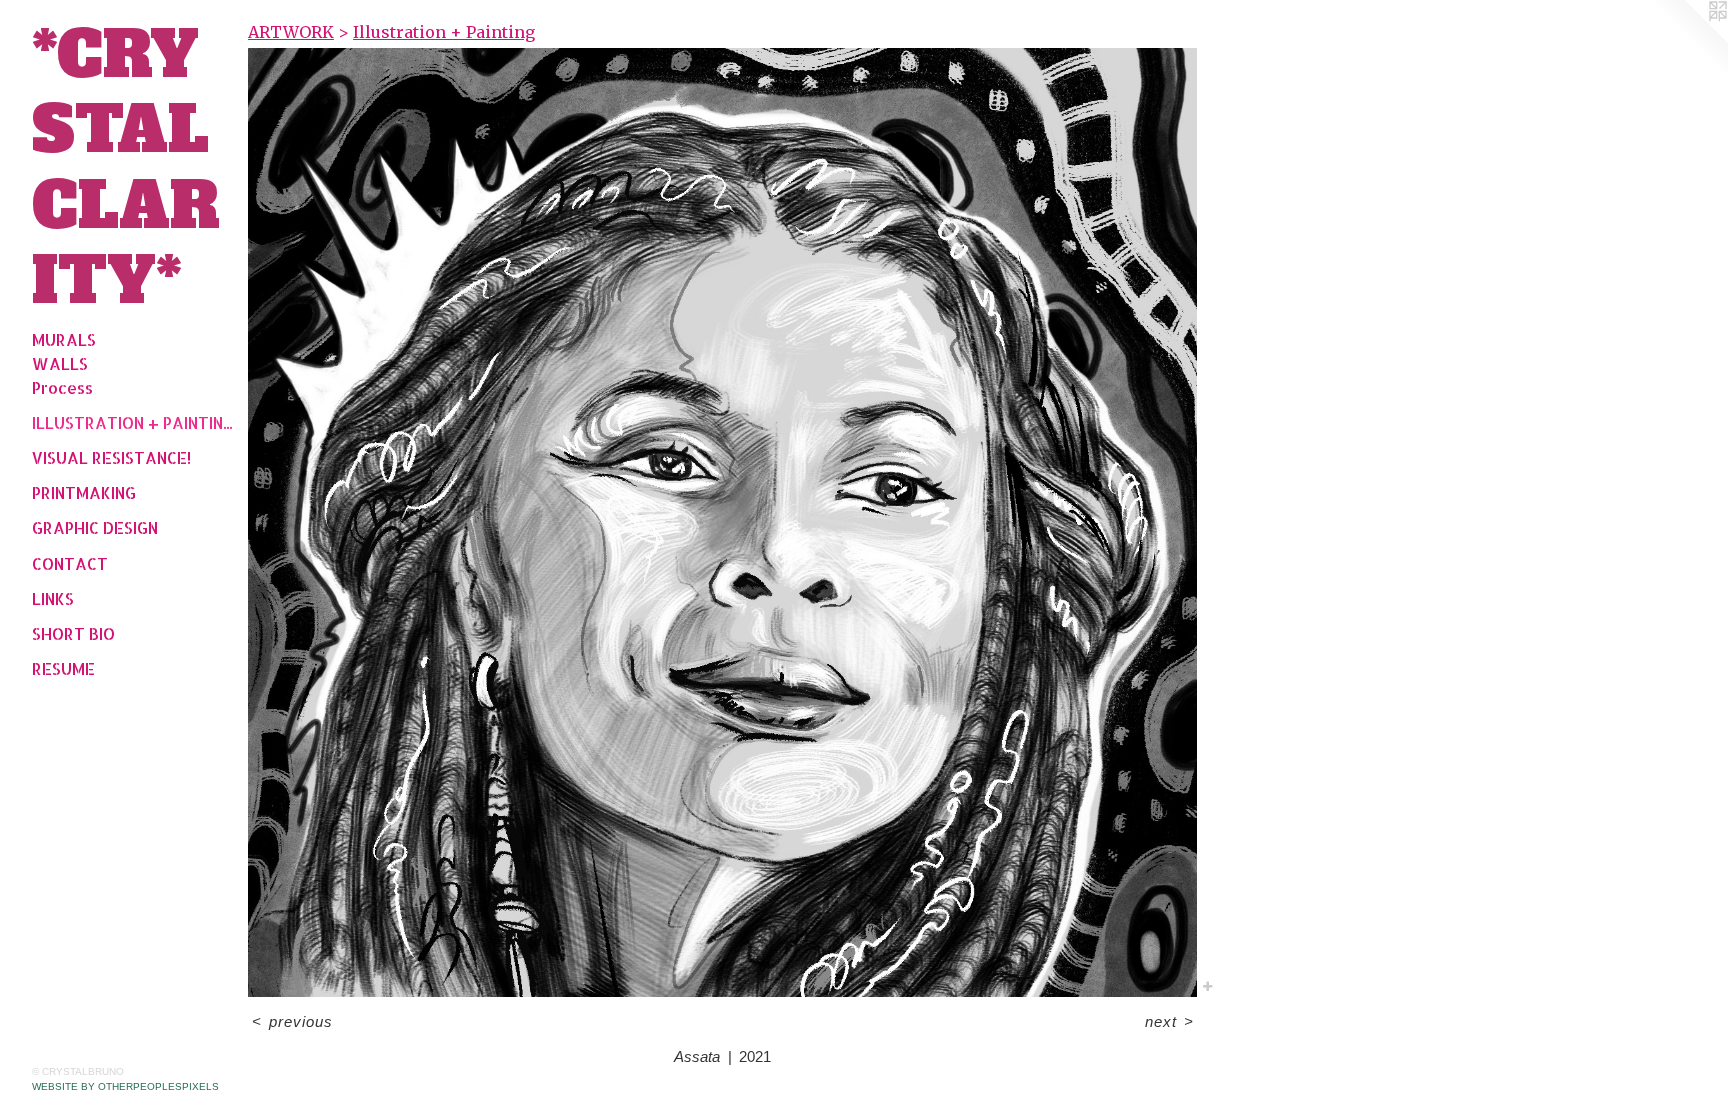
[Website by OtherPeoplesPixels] (1688, 40)
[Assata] (722, 522)
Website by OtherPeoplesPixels (125, 1086)
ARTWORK (291, 32)
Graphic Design (95, 527)
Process (62, 387)
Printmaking (84, 492)
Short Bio (73, 633)
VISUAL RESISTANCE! (111, 457)
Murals (64, 339)
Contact (70, 563)
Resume (63, 668)
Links (53, 598)
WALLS (60, 363)
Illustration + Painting (132, 422)
